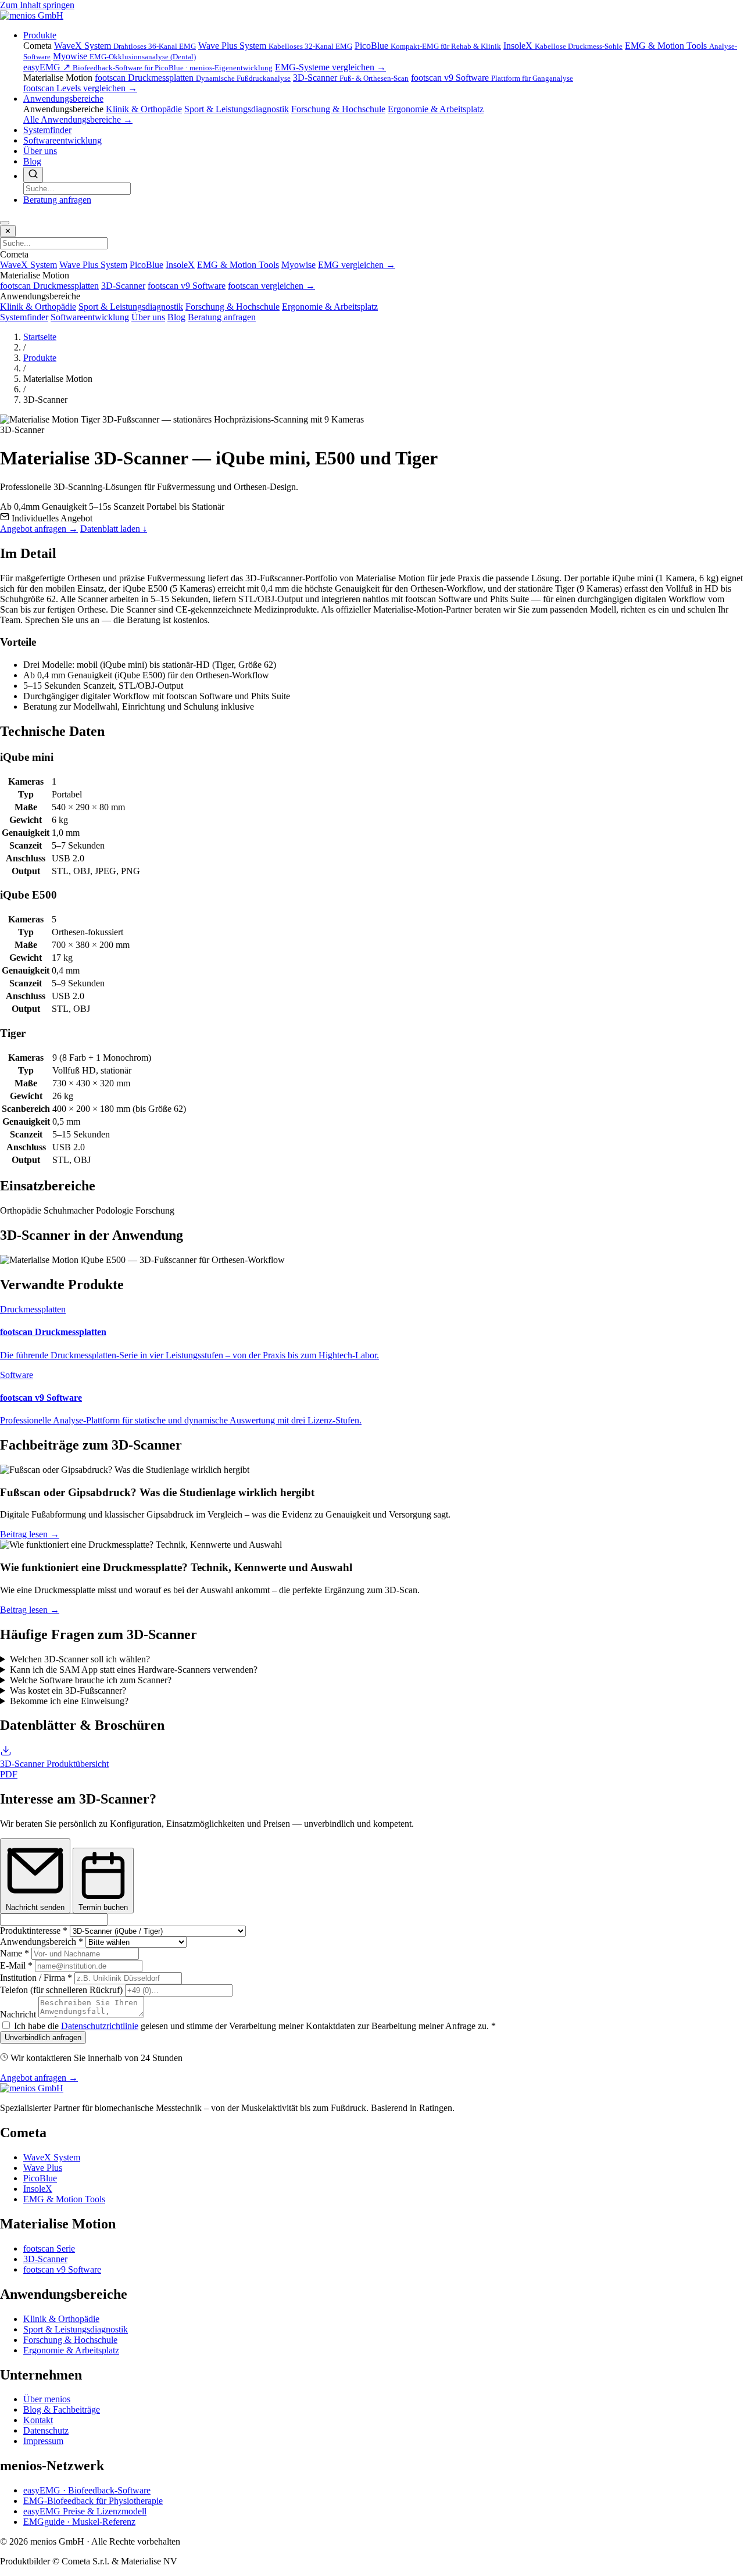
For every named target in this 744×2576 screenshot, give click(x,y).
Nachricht (18, 2014)
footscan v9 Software (492, 78)
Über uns (40, 151)
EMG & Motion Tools (238, 265)
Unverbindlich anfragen (43, 2037)
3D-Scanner (351, 78)
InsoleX (563, 46)
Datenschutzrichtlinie (100, 2026)
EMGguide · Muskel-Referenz (79, 2522)
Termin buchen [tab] (103, 1907)
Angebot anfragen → (39, 529)
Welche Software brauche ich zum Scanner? (91, 1680)
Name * (15, 1953)
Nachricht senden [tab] (35, 1907)
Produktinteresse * (34, 1931)
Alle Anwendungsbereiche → (78, 119)
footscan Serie (49, 2248)
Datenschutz (46, 2430)
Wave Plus (43, 2168)
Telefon (61, 1990)
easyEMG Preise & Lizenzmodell (85, 2511)
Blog (32, 161)
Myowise (124, 56)
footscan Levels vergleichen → (80, 88)
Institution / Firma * (36, 1978)
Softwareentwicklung (62, 140)
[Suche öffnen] (33, 175)
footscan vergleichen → (271, 286)
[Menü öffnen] (5, 223)
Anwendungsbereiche (63, 99)
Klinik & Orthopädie (144, 109)
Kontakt (38, 2420)
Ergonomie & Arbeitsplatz (436, 109)
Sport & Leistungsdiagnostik (237, 109)
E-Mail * (16, 1965)
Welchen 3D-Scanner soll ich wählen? (80, 1659)
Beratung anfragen (57, 200)
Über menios (47, 2399)
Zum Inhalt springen (37, 5)
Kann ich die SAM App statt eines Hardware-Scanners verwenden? (134, 1670)
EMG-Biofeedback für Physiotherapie (93, 2501)
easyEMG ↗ (148, 67)
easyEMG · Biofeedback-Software (87, 2490)
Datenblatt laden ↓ (114, 529)
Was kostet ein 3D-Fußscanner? (68, 1691)
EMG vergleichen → (357, 265)
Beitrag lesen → (30, 1534)
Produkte (40, 35)
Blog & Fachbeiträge (62, 2409)
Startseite (40, 337)
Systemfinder (47, 130)
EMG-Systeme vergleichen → (330, 67)
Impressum (43, 2441)
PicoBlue (428, 46)
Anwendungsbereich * (42, 1942)
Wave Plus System (275, 46)
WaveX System (125, 46)
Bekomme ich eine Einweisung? (69, 1701)
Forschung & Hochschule (338, 109)
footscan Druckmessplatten (193, 78)
